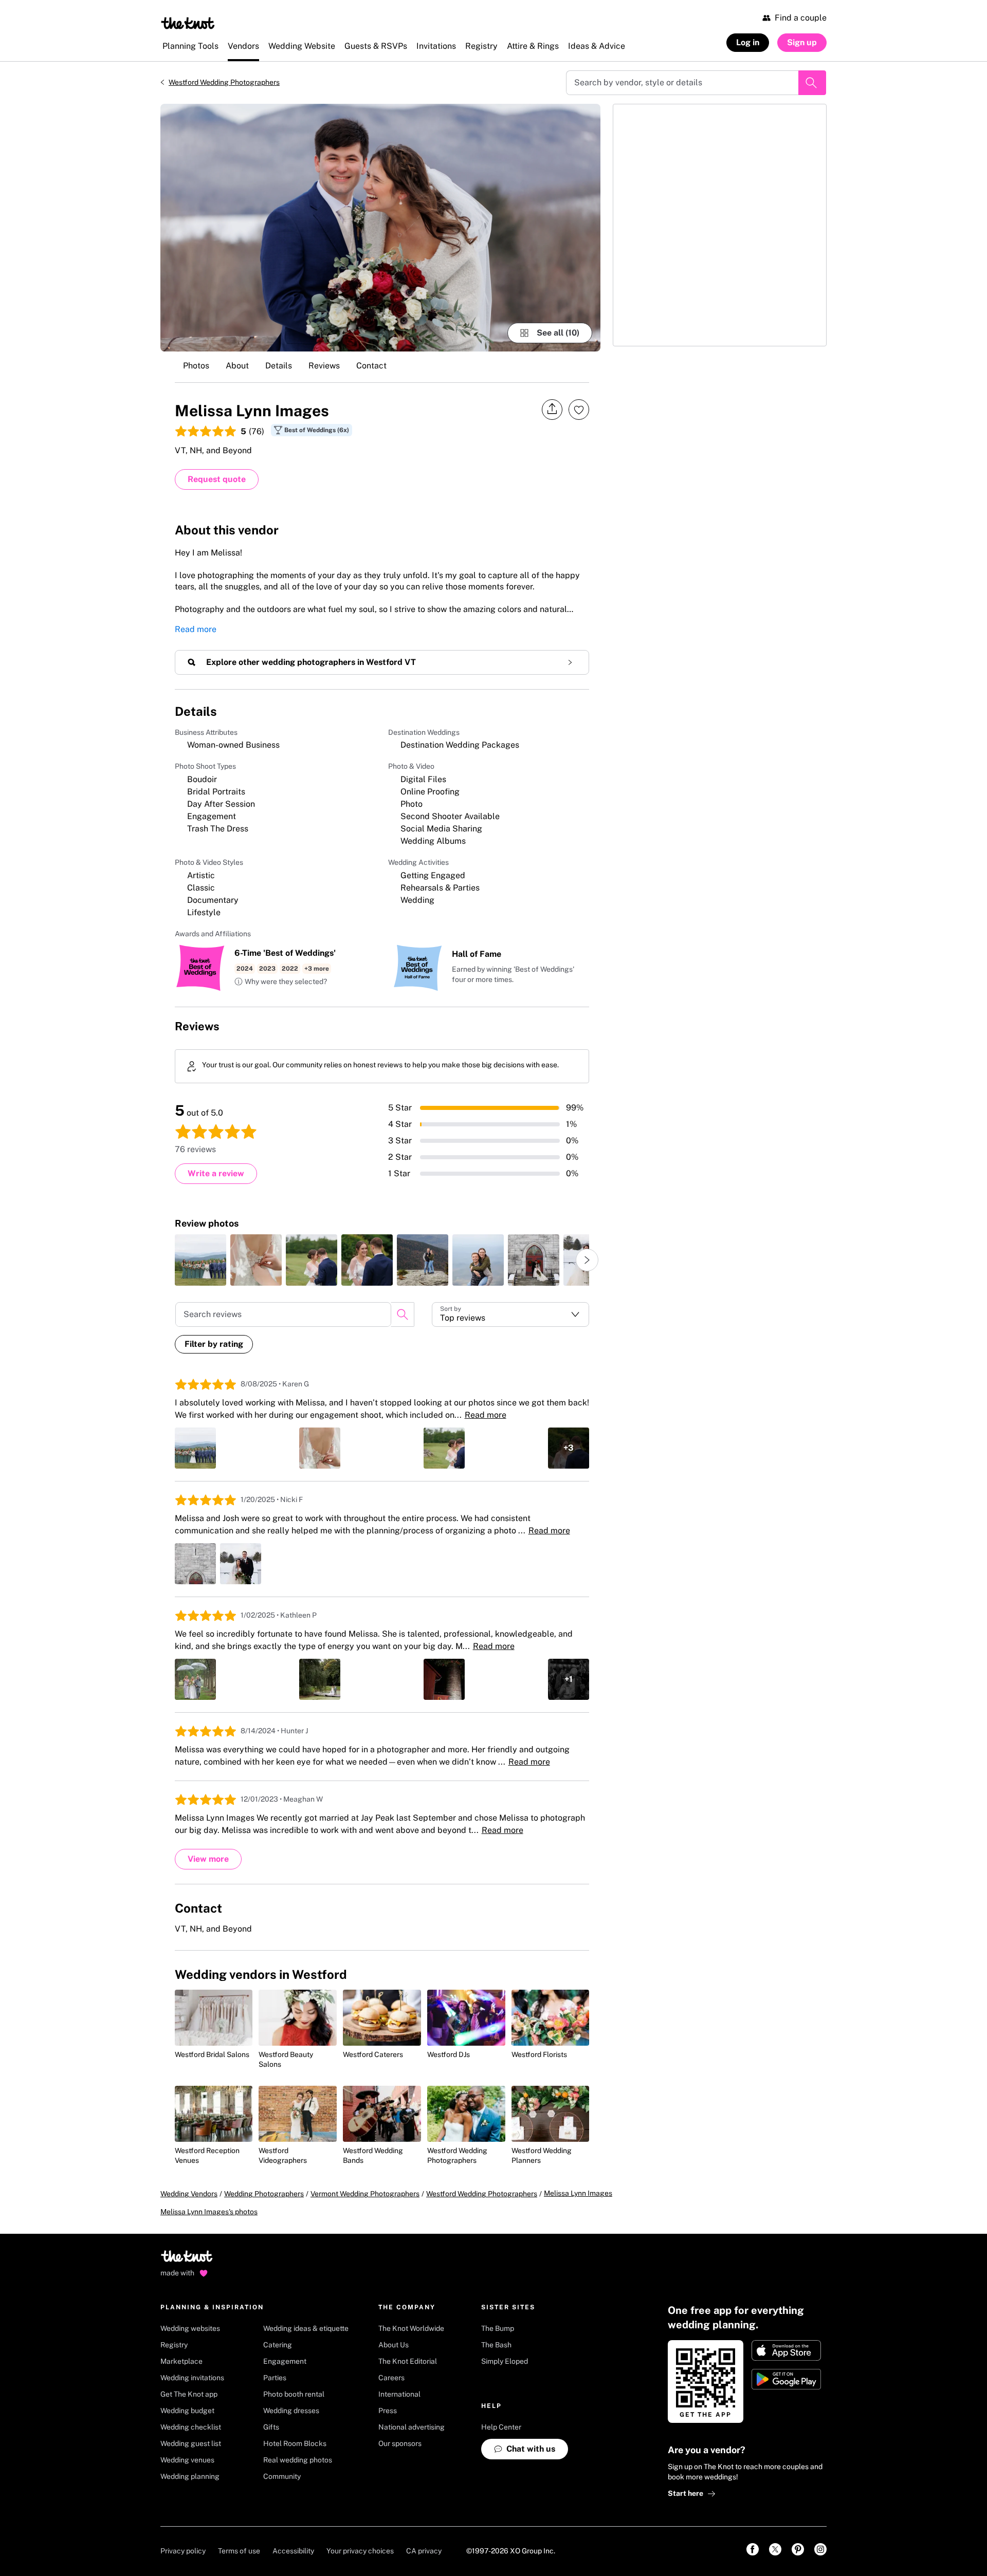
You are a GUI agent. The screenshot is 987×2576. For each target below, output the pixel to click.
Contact (371, 366)
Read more (196, 629)
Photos (196, 366)
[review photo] (200, 1260)
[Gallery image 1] (380, 228)
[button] (281, 982)
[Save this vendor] (579, 410)
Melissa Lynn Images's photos (209, 2212)
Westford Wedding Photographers (224, 82)
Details (279, 366)
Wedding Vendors (189, 2194)
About (237, 366)
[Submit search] (812, 83)
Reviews (324, 366)
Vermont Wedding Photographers (365, 2194)
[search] (403, 1314)
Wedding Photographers (264, 2194)
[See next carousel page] (587, 1260)
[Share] (552, 409)
